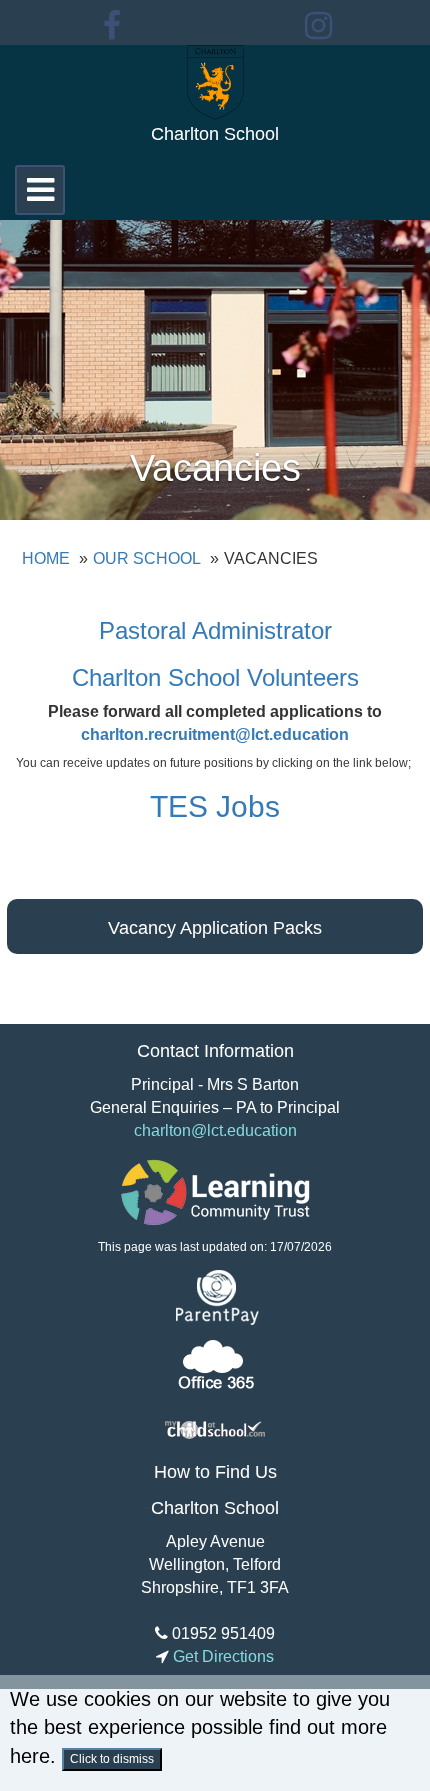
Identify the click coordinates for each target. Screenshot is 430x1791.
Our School (147, 558)
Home (46, 558)
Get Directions (221, 1656)
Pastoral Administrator (215, 630)
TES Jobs (215, 806)
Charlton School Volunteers (215, 677)
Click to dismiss (112, 1759)
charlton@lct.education (215, 1130)
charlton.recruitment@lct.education (215, 734)
